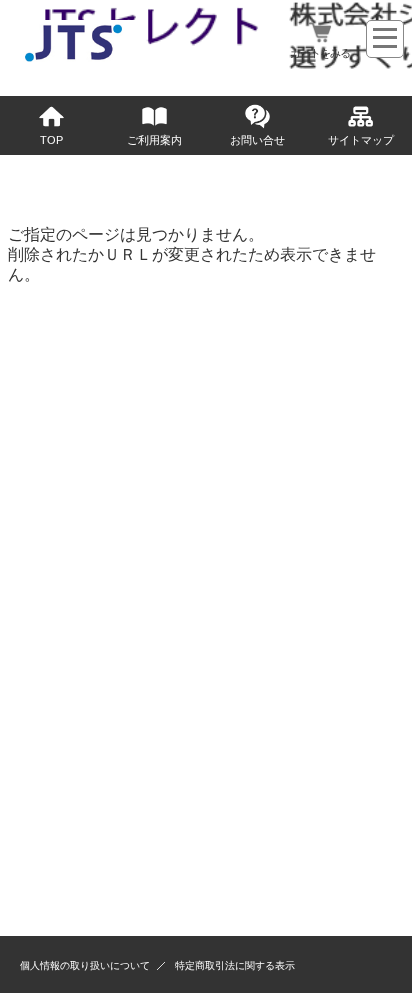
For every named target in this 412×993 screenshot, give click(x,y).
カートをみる (320, 53)
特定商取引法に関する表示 (235, 965)
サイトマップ (361, 140)
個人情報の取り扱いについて (85, 965)
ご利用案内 (154, 140)
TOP (51, 140)
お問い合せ (257, 140)
